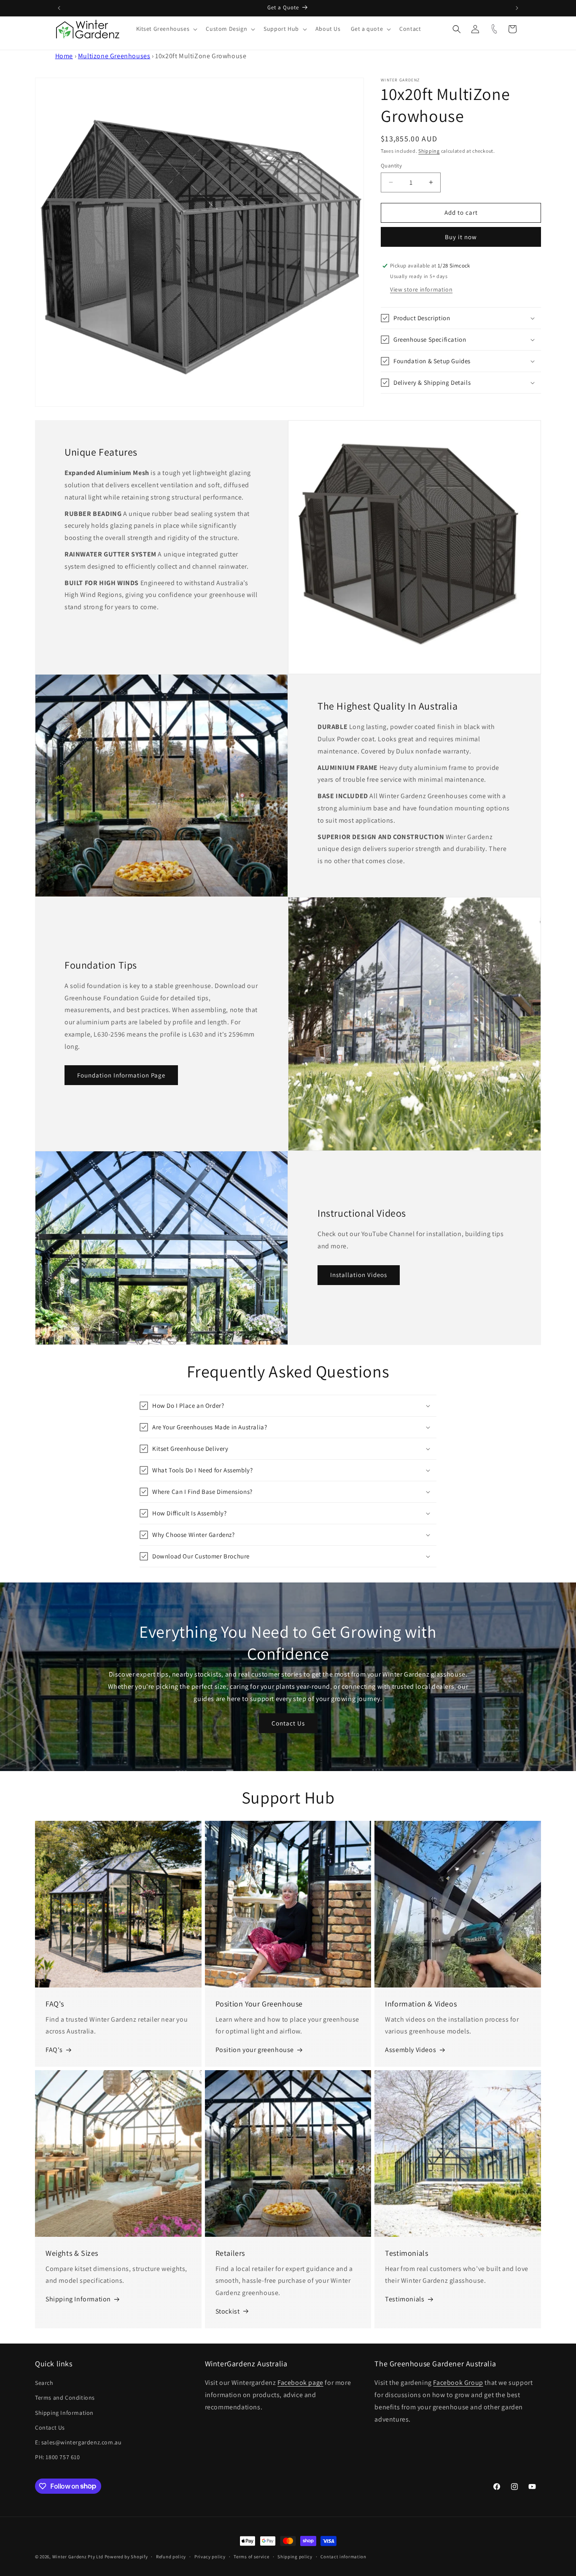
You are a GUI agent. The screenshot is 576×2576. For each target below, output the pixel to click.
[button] (166, 29)
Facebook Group (458, 2383)
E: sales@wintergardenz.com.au (78, 2442)
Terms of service (251, 2556)
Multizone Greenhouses (114, 56)
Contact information (343, 2556)
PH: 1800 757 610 (58, 2457)
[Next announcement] (517, 8)
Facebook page (300, 2383)
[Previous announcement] (59, 8)
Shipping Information (78, 2299)
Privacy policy (210, 2556)
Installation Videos (359, 1275)
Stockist (228, 2311)
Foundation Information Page (121, 1075)
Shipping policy (295, 2556)
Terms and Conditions (65, 2398)
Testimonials (405, 2299)
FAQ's (54, 2050)
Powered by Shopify (126, 2557)
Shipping (429, 151)
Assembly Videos (410, 2050)
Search (44, 2383)
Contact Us (288, 1723)
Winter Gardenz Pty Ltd (78, 2557)
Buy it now (461, 237)
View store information (421, 289)
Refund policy (171, 2556)
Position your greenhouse (255, 2050)
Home (64, 56)
